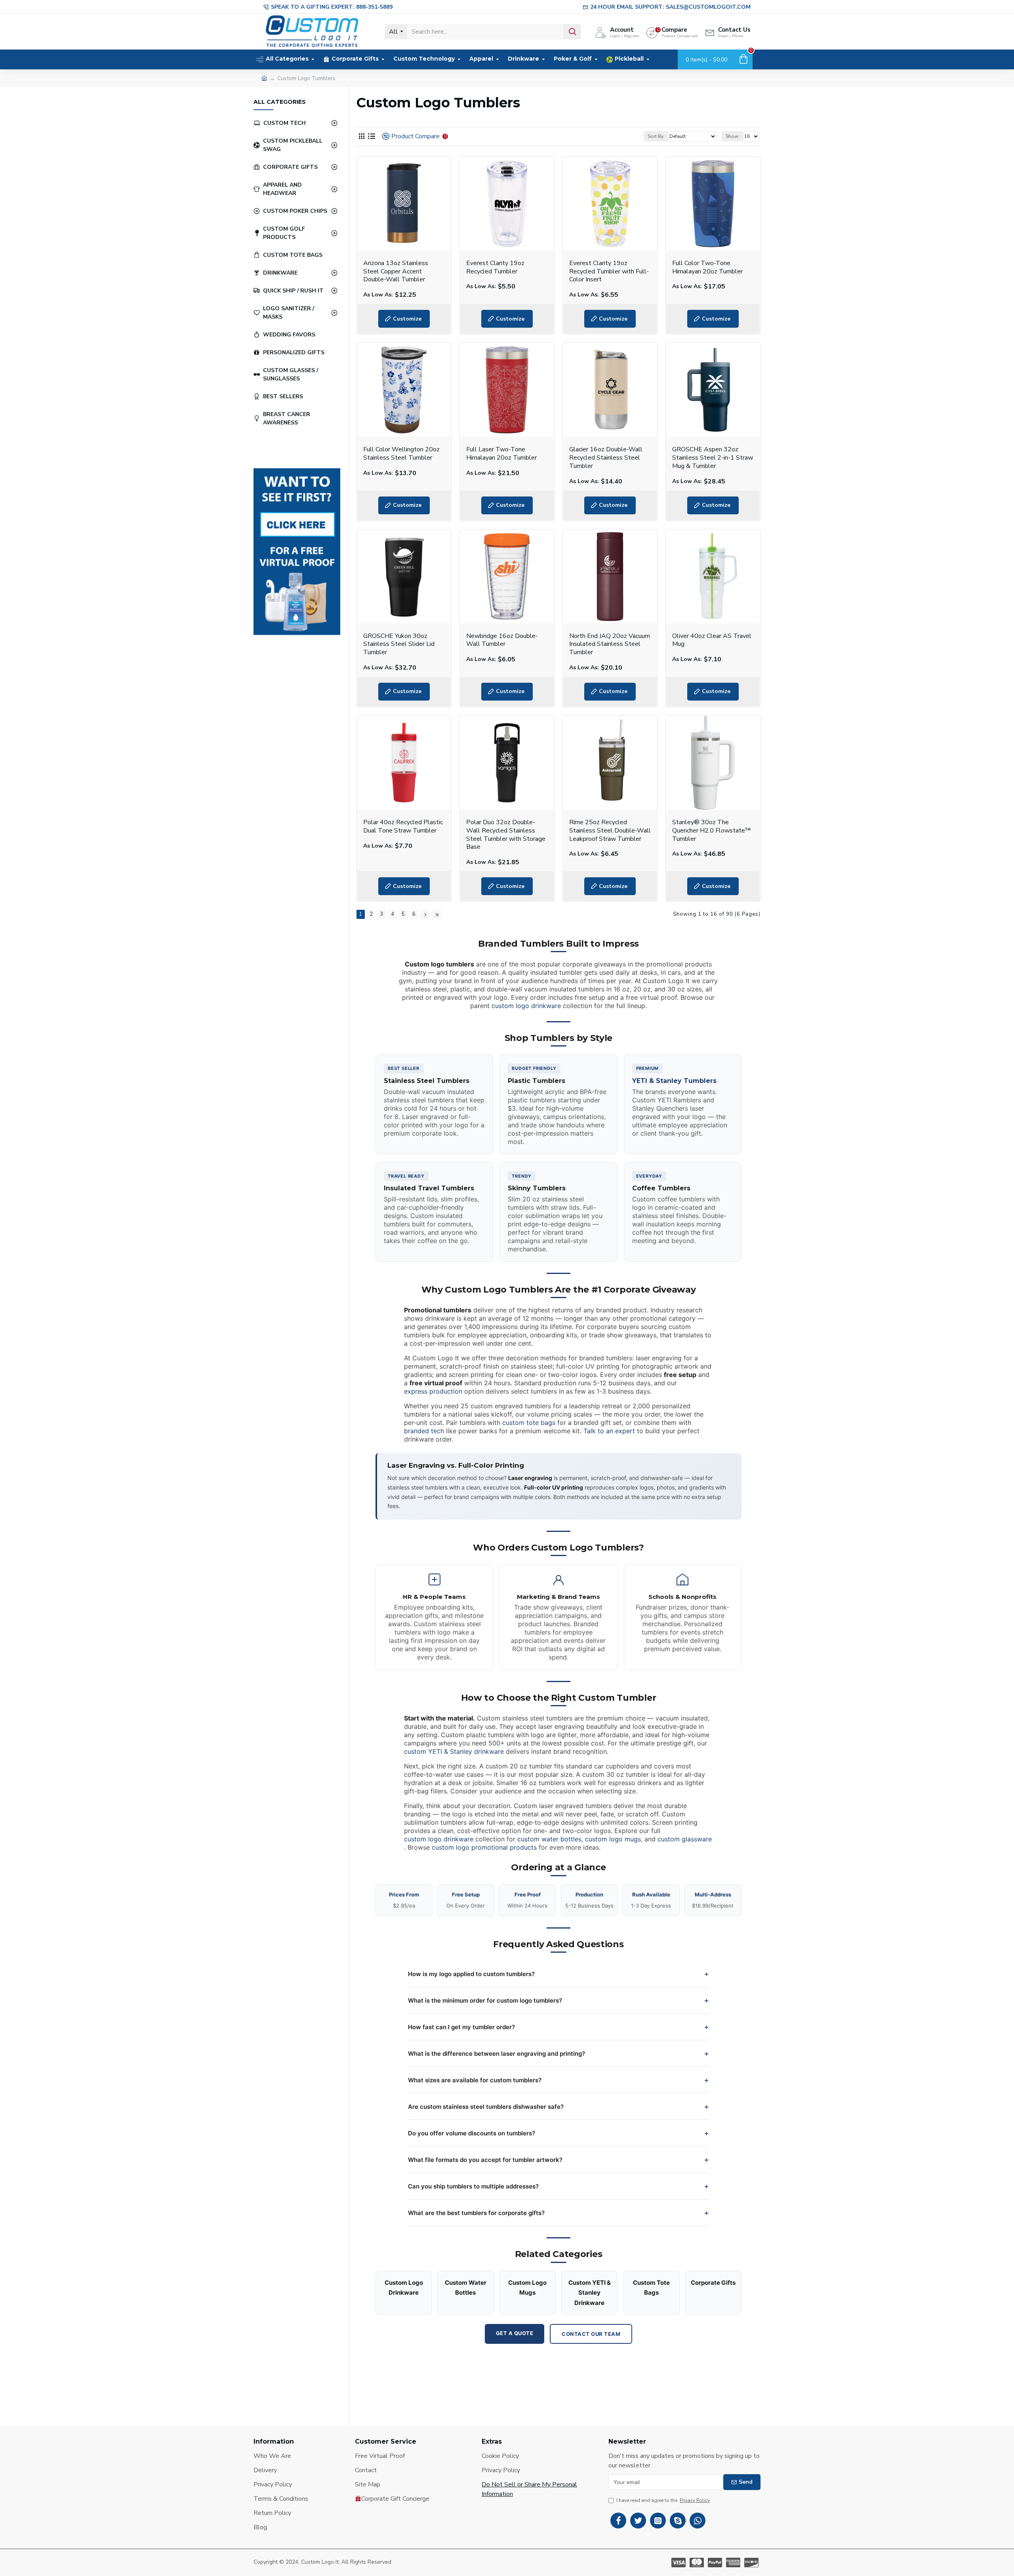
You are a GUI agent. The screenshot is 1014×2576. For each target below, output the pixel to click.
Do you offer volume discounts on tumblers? (472, 2133)
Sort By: (656, 136)
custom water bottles (549, 1839)
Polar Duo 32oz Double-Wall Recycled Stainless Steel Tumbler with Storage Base (506, 835)
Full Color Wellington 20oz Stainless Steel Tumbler (401, 454)
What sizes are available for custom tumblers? (475, 2080)
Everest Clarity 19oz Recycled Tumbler (495, 267)
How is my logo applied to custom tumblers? (471, 1974)
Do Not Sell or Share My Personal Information (529, 2489)
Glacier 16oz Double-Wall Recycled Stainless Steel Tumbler (606, 458)
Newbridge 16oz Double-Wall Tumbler (502, 640)
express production (433, 1391)
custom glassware (685, 1839)
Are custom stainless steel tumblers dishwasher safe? (486, 2107)
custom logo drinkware (526, 1006)
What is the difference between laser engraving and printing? (497, 2054)
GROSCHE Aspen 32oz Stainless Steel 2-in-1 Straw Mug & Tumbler (713, 458)
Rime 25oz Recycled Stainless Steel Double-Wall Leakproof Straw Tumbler (610, 831)
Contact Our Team (591, 2334)
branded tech (424, 1431)
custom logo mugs (613, 1839)
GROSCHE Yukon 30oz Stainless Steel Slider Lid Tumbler (399, 644)
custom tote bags (529, 1423)
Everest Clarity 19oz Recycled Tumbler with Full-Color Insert (609, 271)
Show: (733, 136)
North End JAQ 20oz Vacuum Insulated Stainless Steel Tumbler (610, 644)
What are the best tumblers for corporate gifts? (476, 2213)
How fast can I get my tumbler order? (461, 2027)
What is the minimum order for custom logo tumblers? (485, 2000)
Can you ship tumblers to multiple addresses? (473, 2186)
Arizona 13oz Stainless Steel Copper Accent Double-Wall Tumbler (396, 271)
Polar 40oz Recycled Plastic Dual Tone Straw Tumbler (403, 827)
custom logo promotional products (484, 1847)
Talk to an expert (609, 1431)
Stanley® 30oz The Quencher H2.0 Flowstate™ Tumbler (712, 831)
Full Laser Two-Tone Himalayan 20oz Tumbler (501, 454)
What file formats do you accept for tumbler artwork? (485, 2160)
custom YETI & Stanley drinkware (454, 1751)
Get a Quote (515, 2333)
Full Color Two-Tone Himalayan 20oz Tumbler (707, 267)
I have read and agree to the (663, 2500)
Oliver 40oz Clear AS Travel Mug (712, 640)
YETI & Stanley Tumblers (674, 1081)
